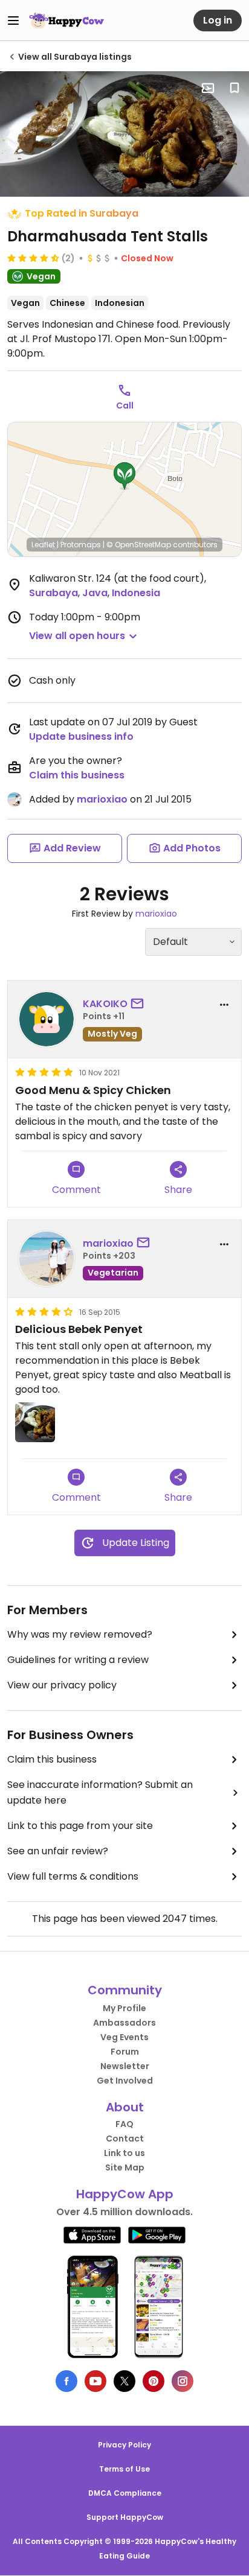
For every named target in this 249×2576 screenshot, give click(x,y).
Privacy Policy (124, 2445)
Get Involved (125, 2081)
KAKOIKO (105, 1004)
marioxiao (102, 799)
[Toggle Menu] (13, 21)
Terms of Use (124, 2469)
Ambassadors (124, 2023)
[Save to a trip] (208, 88)
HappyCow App (125, 2194)
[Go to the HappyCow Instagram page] (183, 2381)
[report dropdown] (224, 1005)
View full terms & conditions (73, 1876)
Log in (218, 20)
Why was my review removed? (80, 1634)
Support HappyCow (125, 2517)
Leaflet (43, 545)
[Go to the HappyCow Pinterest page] (154, 2381)
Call (125, 405)
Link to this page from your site (80, 1826)
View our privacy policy (62, 1685)
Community (125, 1990)
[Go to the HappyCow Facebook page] (66, 2381)
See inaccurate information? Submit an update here (100, 1792)
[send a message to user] (140, 1004)
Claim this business (77, 775)
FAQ (124, 2124)
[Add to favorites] (234, 88)
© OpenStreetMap (139, 545)
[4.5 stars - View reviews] (33, 258)
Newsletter (125, 2066)
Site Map (125, 2167)
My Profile (124, 2008)
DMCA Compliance (125, 2493)
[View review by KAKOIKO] (47, 1019)
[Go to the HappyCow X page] (124, 2381)
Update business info (81, 736)
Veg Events (124, 2037)
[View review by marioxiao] (47, 1259)
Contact (125, 2139)
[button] (124, 476)
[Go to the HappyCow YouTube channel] (95, 2381)
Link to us (124, 2153)
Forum (125, 2052)
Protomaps (81, 545)
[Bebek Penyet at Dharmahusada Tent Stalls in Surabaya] (124, 134)
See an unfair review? (58, 1851)
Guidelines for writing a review (78, 1660)
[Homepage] (66, 21)
